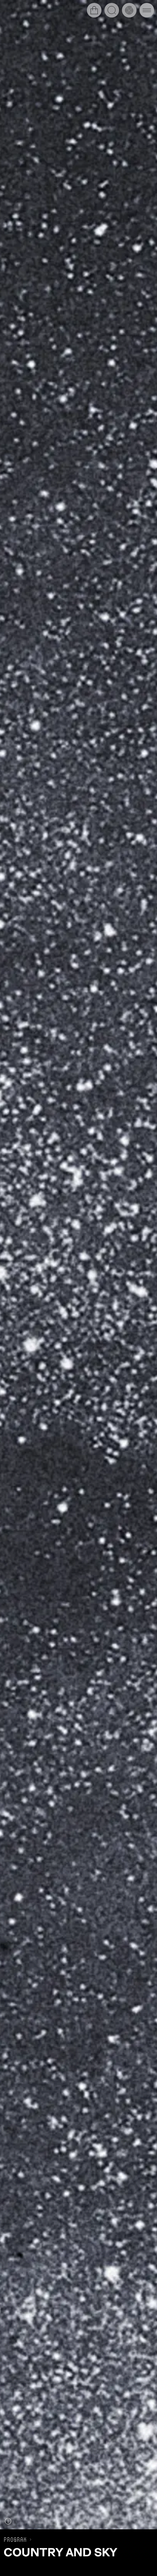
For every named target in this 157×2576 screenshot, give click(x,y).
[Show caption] (8, 2521)
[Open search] (112, 10)
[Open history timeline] (129, 10)
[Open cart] (94, 10)
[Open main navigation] (147, 10)
